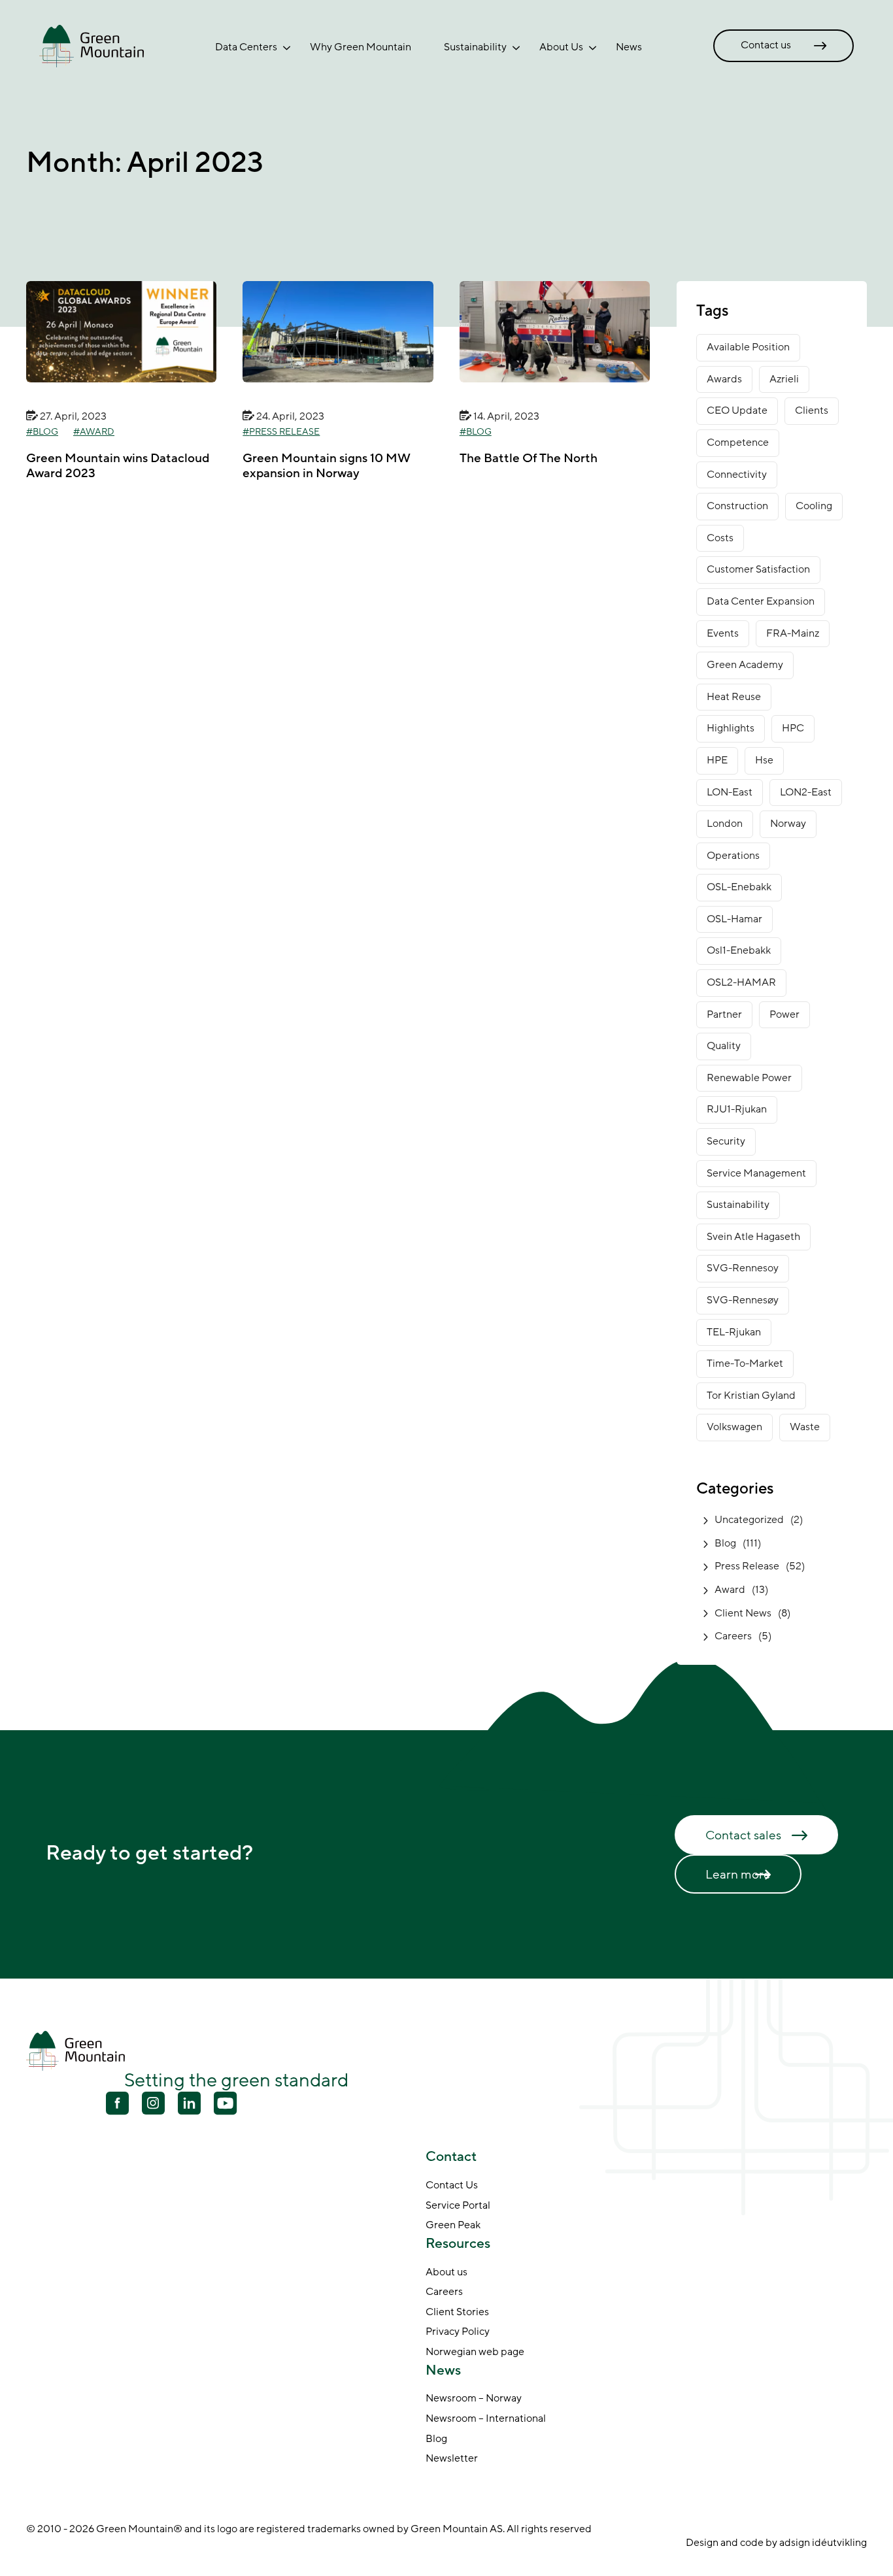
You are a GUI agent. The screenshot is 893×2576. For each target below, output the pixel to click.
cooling (814, 506)
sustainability (738, 1205)
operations (733, 856)
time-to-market (745, 1363)
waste (805, 1427)
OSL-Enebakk (739, 887)
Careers (733, 1636)
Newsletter (452, 2459)
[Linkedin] (189, 2105)
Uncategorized (749, 1520)
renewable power (749, 1078)
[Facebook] (117, 2105)
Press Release (284, 432)
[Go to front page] (92, 45)
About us (446, 2272)
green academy (745, 665)
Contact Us (452, 2186)
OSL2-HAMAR (741, 982)
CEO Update (737, 410)
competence (738, 443)
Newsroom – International (486, 2419)
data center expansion (761, 601)
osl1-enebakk (739, 950)
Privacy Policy (458, 2332)
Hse (764, 760)
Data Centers (246, 47)
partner (724, 1014)
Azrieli (784, 379)
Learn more (738, 1875)
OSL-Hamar (734, 919)
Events (723, 633)
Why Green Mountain (361, 47)
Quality (724, 1046)
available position (748, 347)
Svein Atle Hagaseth (753, 1237)
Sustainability (475, 47)
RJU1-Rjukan (737, 1109)
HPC (793, 728)
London (725, 824)
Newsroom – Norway (474, 2399)
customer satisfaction (758, 569)
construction (737, 506)
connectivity (737, 475)
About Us (561, 47)
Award (97, 432)
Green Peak (453, 2226)
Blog (45, 432)
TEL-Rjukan (734, 1332)
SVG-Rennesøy (743, 1300)
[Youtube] (153, 2103)
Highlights (731, 728)
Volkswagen (734, 1427)
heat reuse (734, 697)
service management (756, 1173)
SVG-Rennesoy (743, 1268)
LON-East (730, 792)
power (784, 1014)
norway (788, 824)
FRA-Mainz (793, 633)
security (726, 1141)
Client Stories (457, 2312)
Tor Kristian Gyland (751, 1396)
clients (812, 410)
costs (720, 538)
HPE (717, 760)
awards (724, 379)
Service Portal (458, 2205)
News (629, 47)
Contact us (766, 45)
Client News (743, 1613)
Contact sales (743, 1835)
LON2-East (806, 792)
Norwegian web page (475, 2352)
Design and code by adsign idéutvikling (776, 2543)
